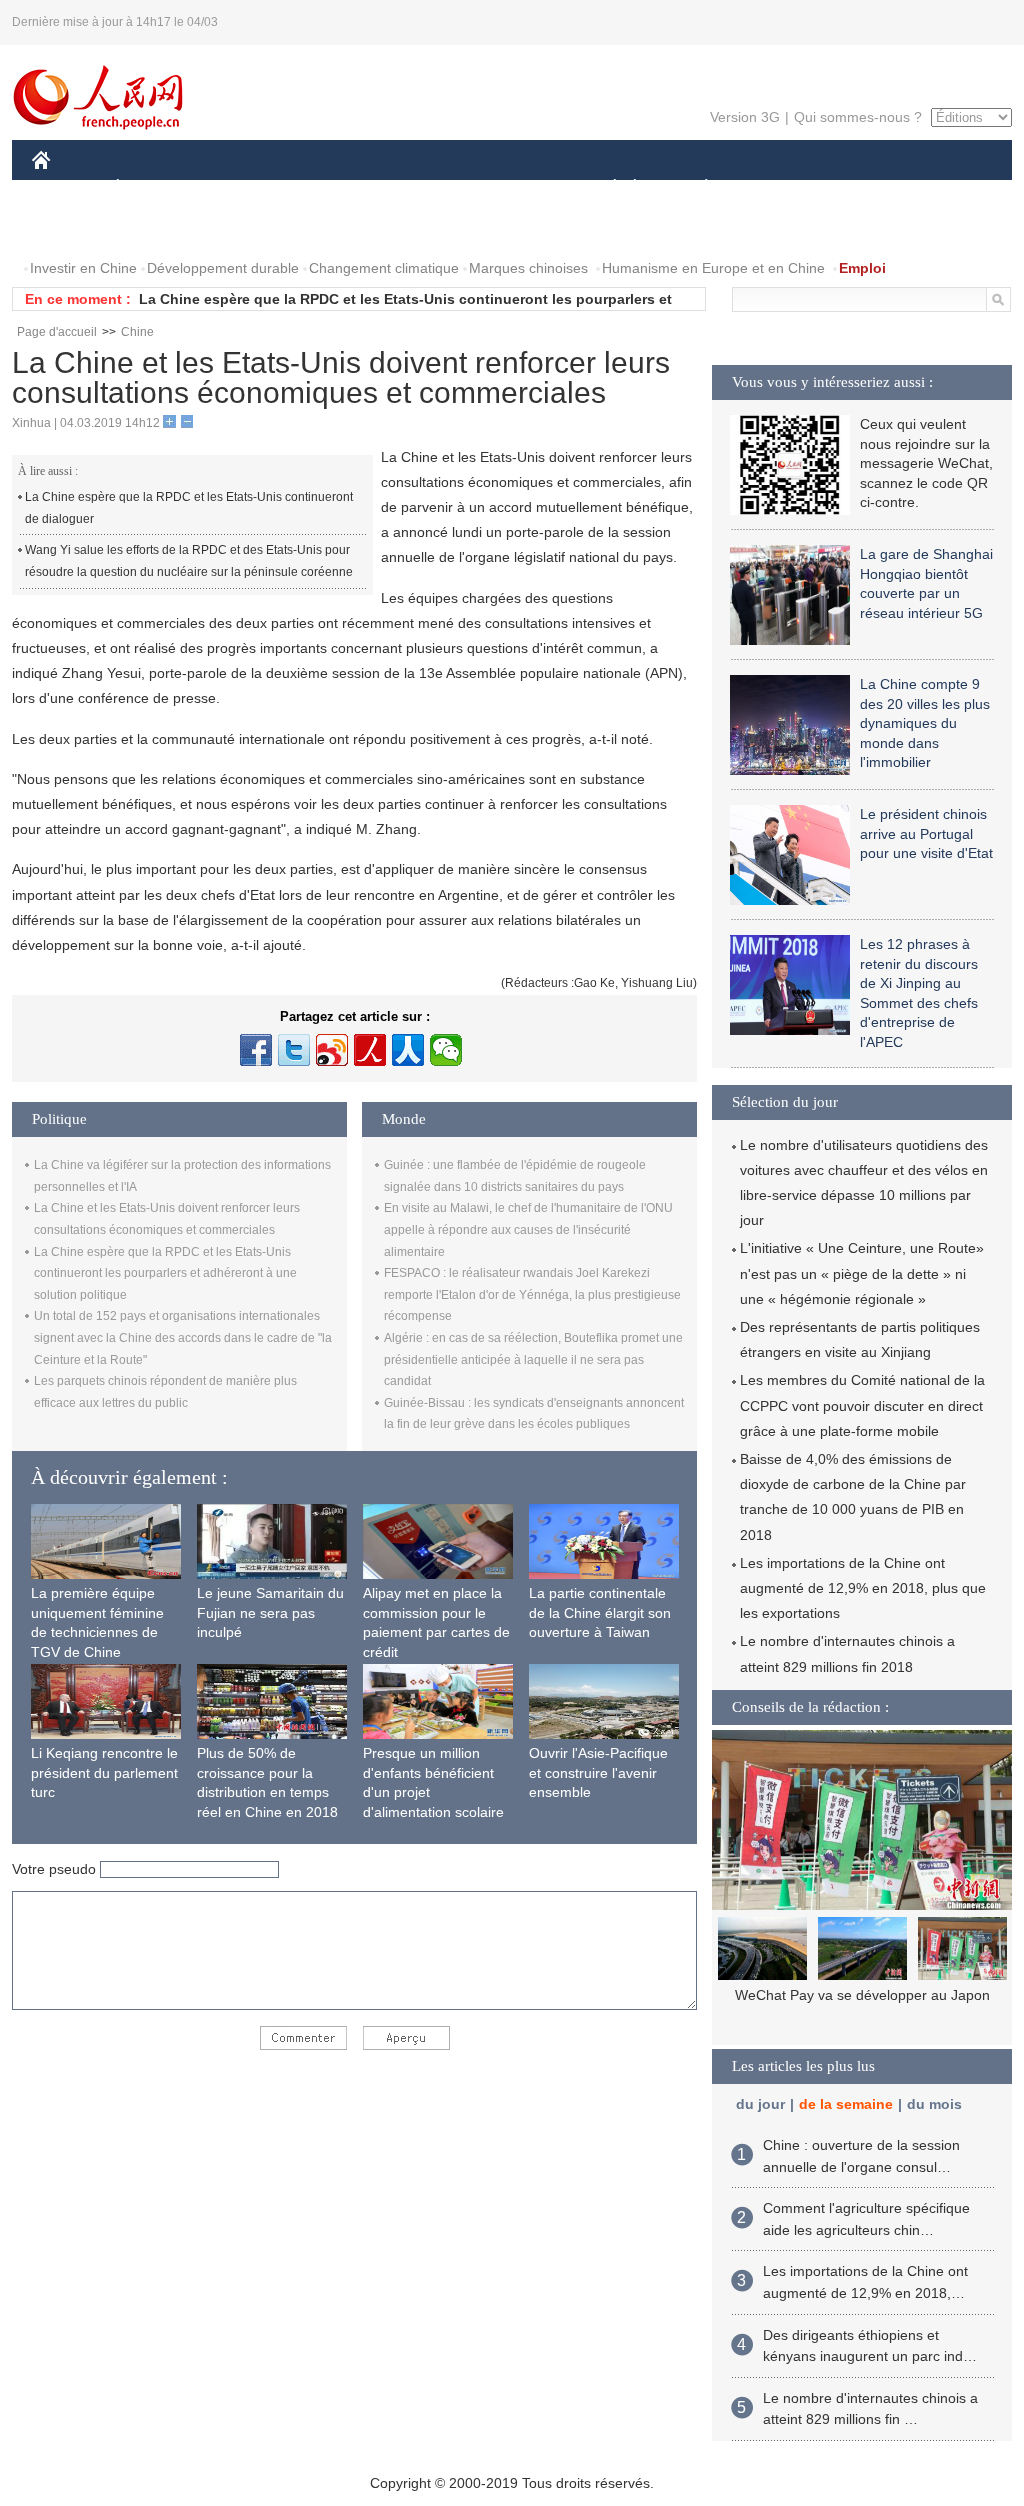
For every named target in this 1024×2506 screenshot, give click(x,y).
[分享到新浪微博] (332, 1050)
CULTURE (514, 188)
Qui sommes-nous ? (858, 117)
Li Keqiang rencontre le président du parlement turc (104, 1772)
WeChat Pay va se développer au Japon (862, 1995)
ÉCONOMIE (155, 188)
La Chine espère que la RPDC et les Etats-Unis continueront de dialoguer (189, 508)
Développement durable (223, 268)
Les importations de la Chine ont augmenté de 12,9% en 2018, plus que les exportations (863, 1588)
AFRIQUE (333, 188)
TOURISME (863, 188)
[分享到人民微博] (370, 1050)
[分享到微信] (446, 1050)
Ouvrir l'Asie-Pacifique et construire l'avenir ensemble (598, 1772)
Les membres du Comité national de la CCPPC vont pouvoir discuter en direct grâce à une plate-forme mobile (862, 1405)
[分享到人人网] (408, 1050)
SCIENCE (423, 188)
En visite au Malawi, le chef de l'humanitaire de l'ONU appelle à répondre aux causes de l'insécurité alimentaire (528, 1229)
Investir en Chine (83, 268)
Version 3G (745, 117)
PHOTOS (74, 228)
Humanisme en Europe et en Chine (713, 268)
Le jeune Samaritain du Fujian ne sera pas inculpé (270, 1612)
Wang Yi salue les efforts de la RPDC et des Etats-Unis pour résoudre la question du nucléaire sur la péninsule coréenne (189, 561)
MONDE (248, 188)
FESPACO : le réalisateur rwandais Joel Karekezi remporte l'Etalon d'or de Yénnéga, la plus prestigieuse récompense (532, 1294)
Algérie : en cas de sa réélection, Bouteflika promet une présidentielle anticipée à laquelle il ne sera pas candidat (533, 1359)
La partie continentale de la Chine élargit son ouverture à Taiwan (600, 1612)
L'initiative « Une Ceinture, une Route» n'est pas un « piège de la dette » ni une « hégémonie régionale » (862, 1273)
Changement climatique (384, 268)
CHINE (67, 188)
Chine (137, 332)
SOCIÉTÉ (605, 188)
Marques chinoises (528, 268)
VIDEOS (156, 228)
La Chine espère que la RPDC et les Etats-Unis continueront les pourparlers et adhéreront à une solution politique (165, 1273)
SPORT (777, 188)
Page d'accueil (57, 332)
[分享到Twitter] (294, 1050)
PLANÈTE (695, 188)
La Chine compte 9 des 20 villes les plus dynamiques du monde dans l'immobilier (925, 723)
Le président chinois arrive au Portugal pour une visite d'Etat (926, 833)
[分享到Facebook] (256, 1050)
